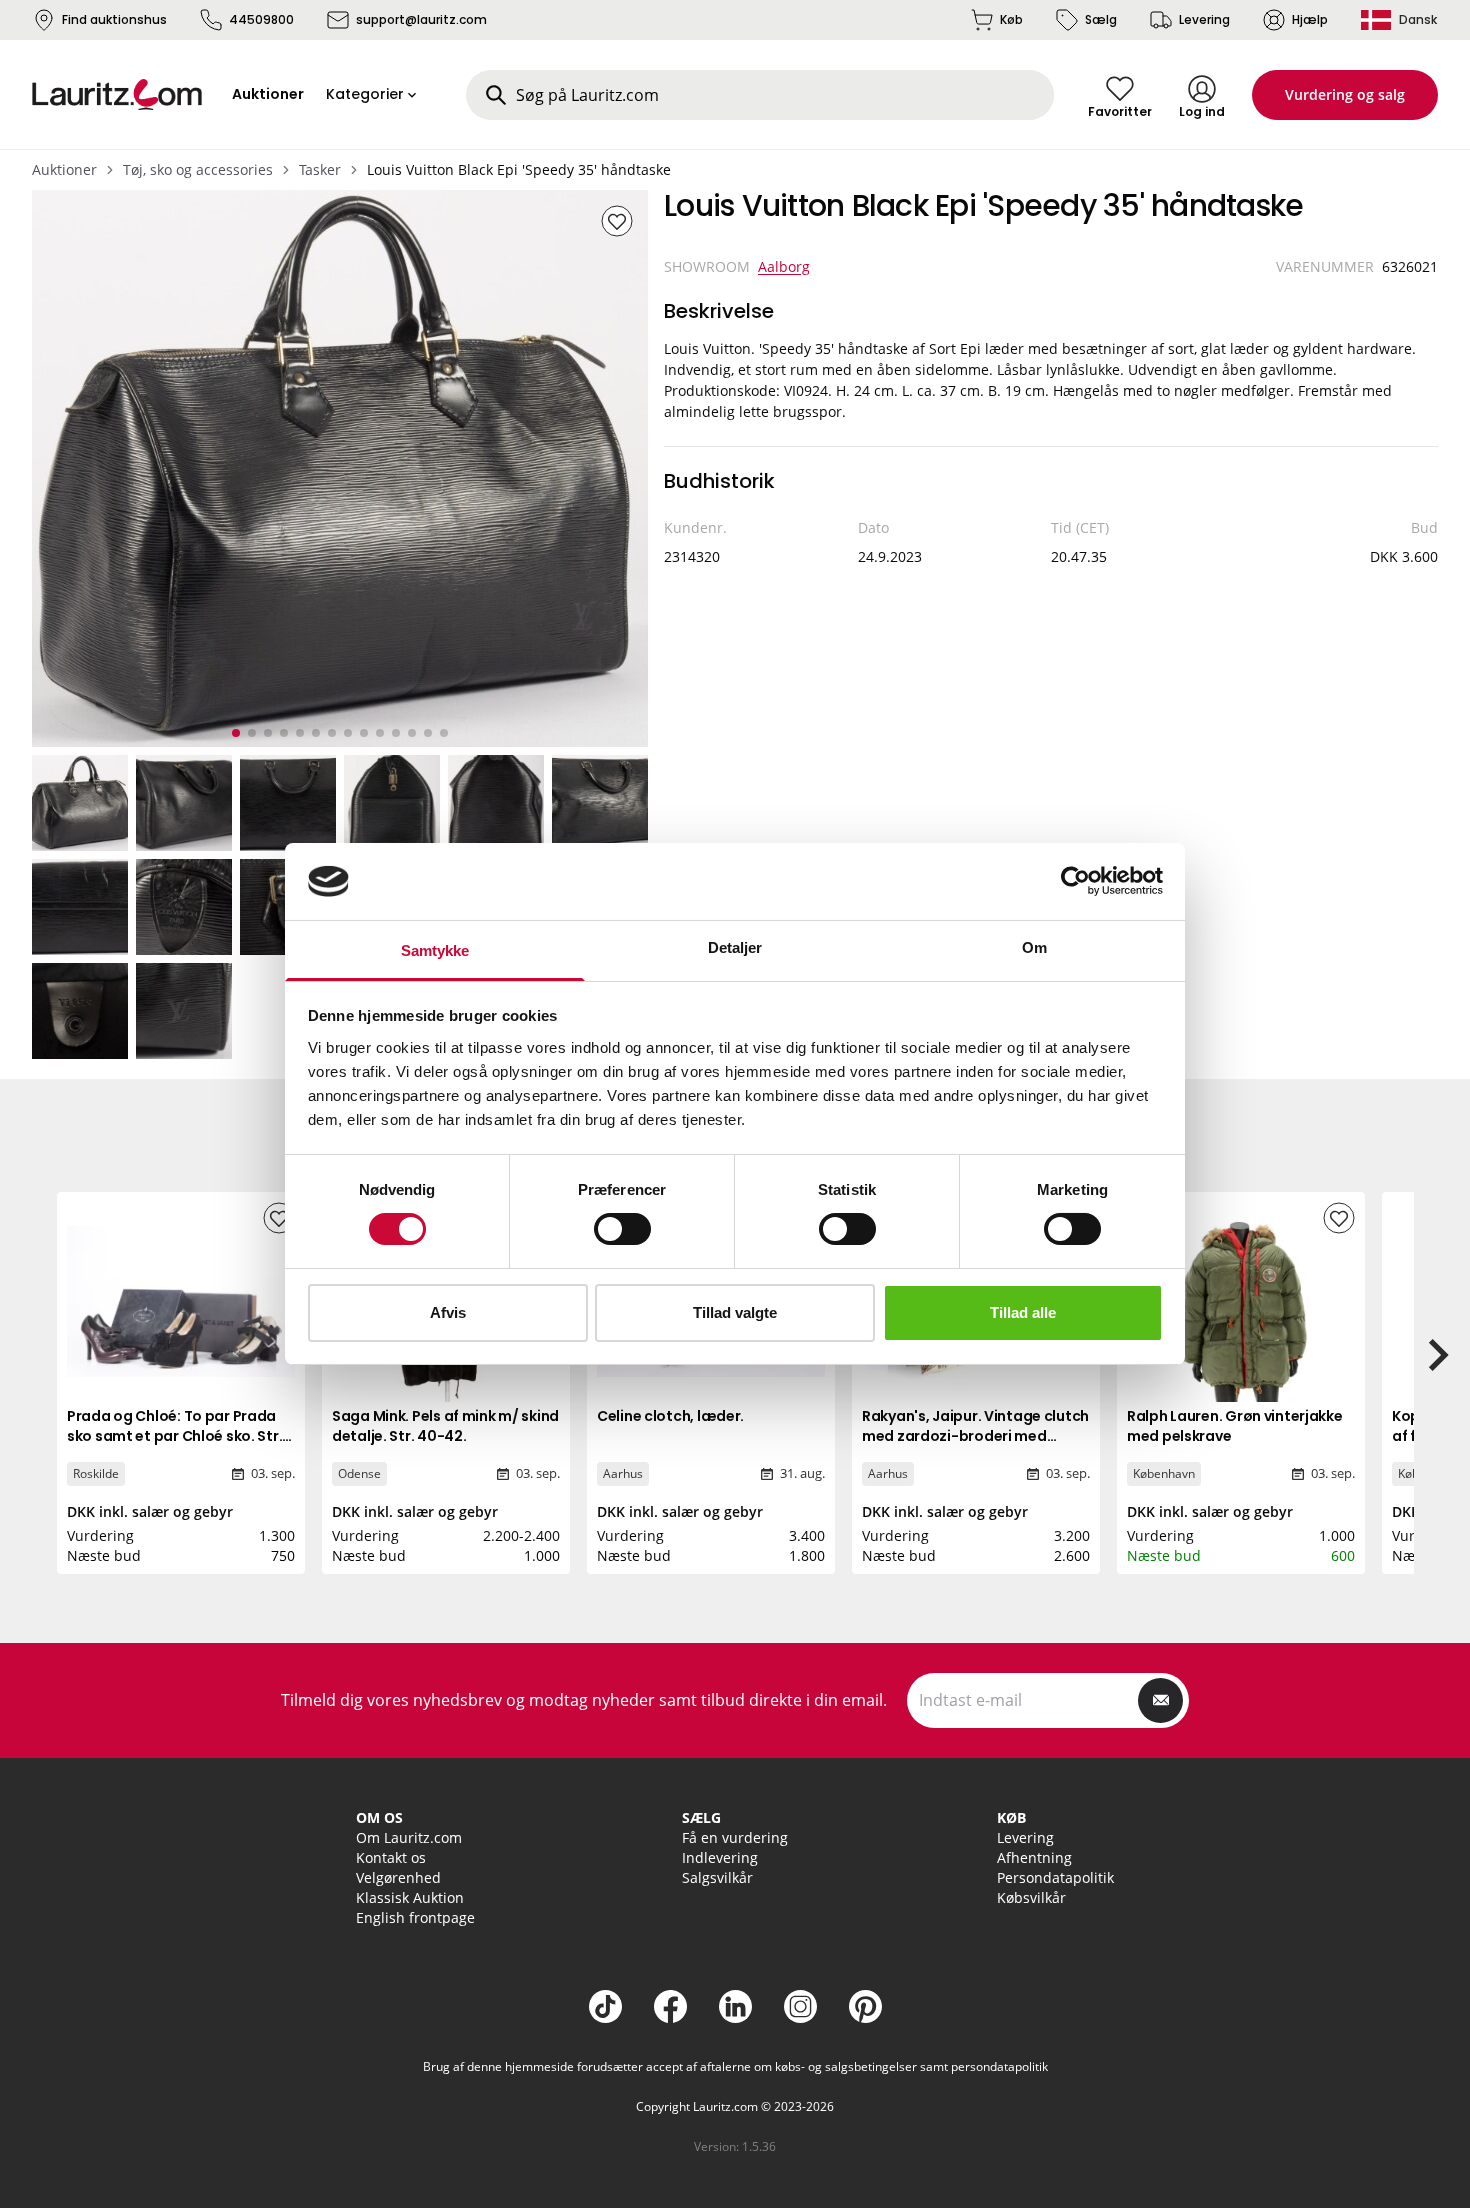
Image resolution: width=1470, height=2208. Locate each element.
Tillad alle (1023, 1312)
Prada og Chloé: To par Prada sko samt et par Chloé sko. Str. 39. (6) (174, 1436)
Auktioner (64, 169)
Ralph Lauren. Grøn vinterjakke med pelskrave (1235, 1426)
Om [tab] (1034, 947)
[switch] (622, 1229)
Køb (1011, 19)
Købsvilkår (1031, 1897)
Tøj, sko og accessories (198, 169)
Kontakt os (391, 1857)
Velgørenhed (398, 1877)
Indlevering (720, 1857)
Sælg (1101, 19)
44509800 (261, 19)
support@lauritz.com (421, 19)
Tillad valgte (735, 1312)
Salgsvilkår (717, 1877)
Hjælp (1310, 19)
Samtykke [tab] (435, 950)
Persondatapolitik (1055, 1877)
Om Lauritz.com (409, 1837)
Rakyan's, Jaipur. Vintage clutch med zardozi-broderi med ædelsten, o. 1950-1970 (975, 1436)
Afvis (448, 1312)
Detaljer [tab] (735, 947)
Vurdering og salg (1345, 94)
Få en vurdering (735, 1837)
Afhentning (1034, 1857)
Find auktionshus (114, 19)
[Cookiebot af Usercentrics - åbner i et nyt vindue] (1075, 881)
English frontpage (415, 1917)
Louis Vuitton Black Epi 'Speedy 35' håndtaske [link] (519, 169)
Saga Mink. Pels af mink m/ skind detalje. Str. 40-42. (445, 1426)
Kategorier (365, 94)
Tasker (320, 169)
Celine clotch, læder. (670, 1416)
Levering (1204, 19)
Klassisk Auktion (410, 1897)
